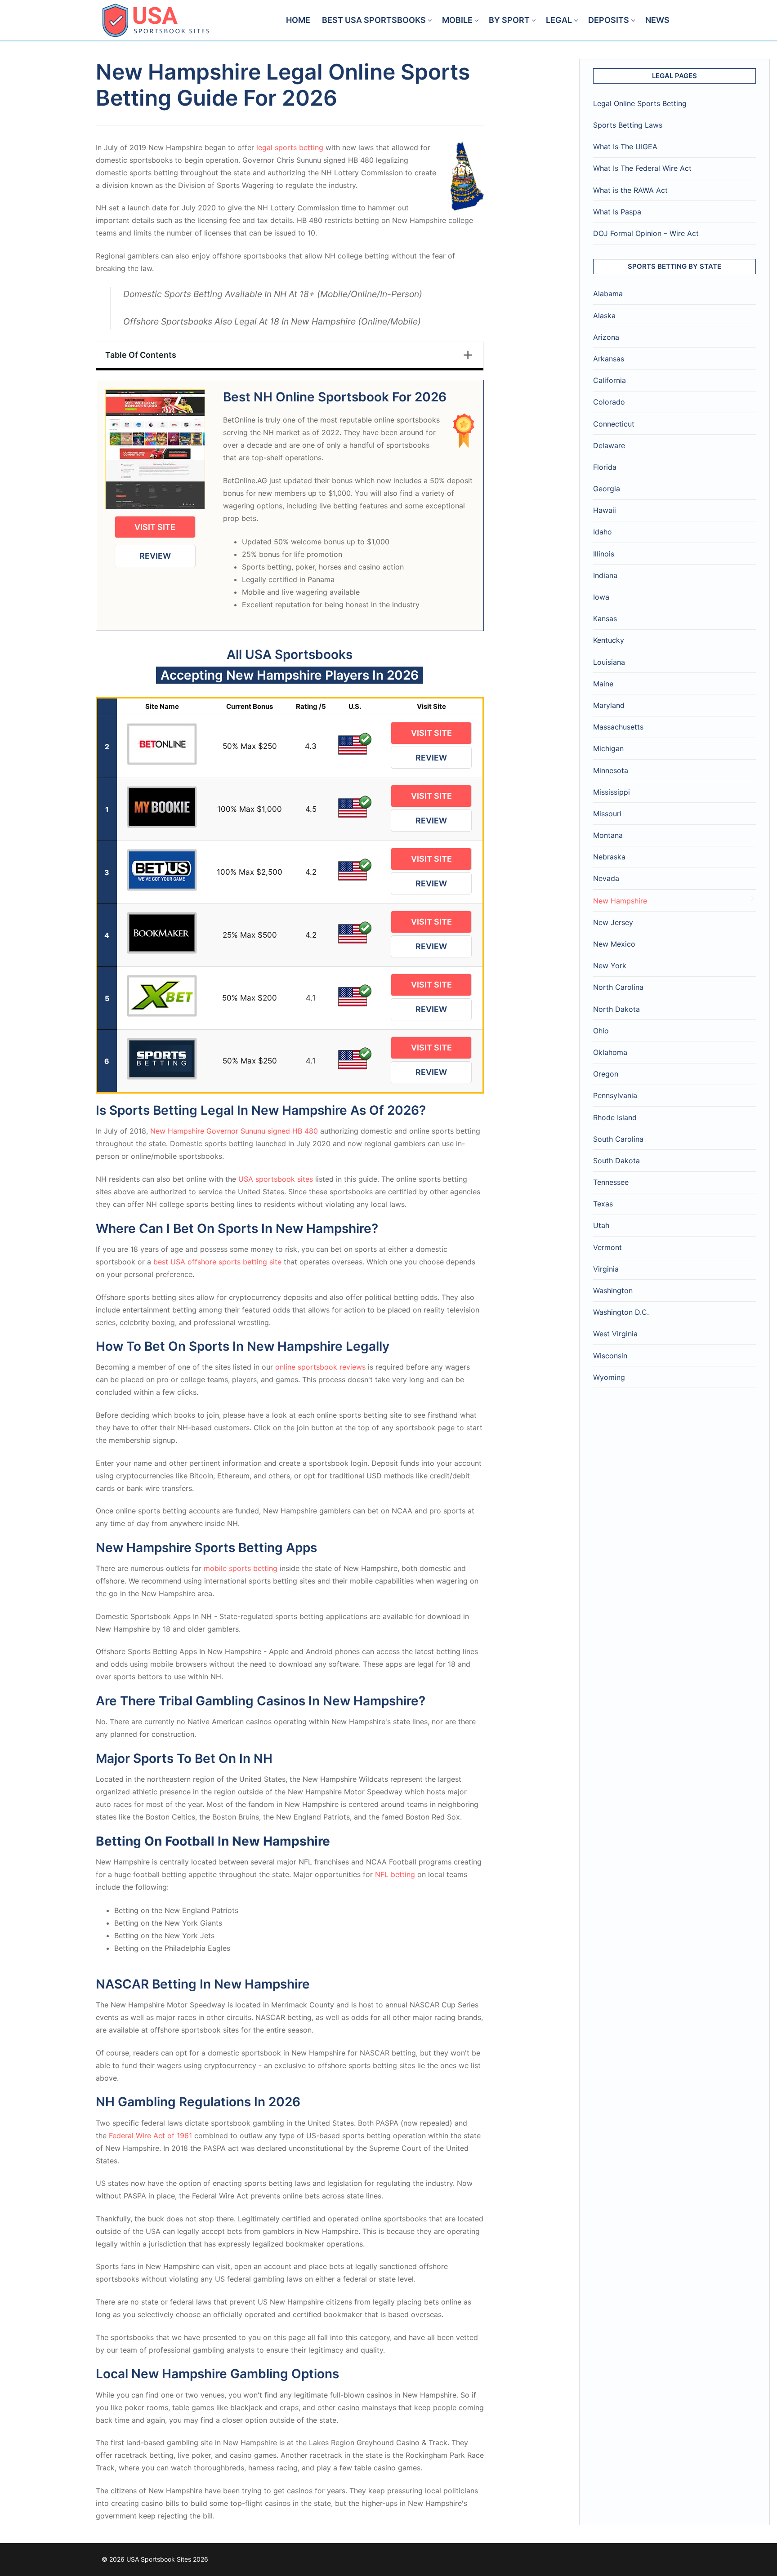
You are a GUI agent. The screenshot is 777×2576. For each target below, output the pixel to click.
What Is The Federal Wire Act (642, 168)
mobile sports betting (241, 1568)
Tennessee (611, 1182)
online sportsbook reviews (320, 1367)
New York (610, 965)
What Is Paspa (617, 212)
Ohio (601, 1031)
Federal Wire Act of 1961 (150, 2136)
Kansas (605, 618)
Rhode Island (615, 1117)
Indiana (605, 575)
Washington (613, 1290)
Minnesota (611, 770)
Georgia (607, 489)
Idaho (603, 532)
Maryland (609, 705)
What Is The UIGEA (625, 147)
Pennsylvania (615, 1095)
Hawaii (605, 510)
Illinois (604, 554)
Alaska (604, 316)
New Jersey (613, 922)
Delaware (609, 445)
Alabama (608, 294)
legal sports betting (290, 147)
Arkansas (609, 359)
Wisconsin (610, 1356)
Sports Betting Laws (628, 125)
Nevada (606, 878)
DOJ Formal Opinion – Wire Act (646, 233)
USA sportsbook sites (276, 1179)
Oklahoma (610, 1052)
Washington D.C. (621, 1312)
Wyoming (609, 1377)
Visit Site (155, 527)
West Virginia (615, 1334)
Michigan (608, 748)
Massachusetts (618, 727)
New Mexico (614, 944)
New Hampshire (620, 901)
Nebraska (609, 857)
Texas (603, 1204)
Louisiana (609, 662)
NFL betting (395, 1874)
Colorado (609, 402)
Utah (601, 1225)
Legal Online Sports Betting (640, 103)
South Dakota (616, 1161)
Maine (603, 684)
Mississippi (612, 792)
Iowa (601, 597)
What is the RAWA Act (630, 190)
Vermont (607, 1247)
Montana (608, 835)
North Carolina (618, 987)
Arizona (606, 337)
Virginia (606, 1269)
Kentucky (609, 640)
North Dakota (616, 1009)
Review (155, 556)
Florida (605, 467)
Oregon (606, 1074)
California (610, 380)
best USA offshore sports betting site (217, 1262)
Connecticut (614, 424)
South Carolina (618, 1139)
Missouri (607, 814)
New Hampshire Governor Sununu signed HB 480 (234, 1131)
